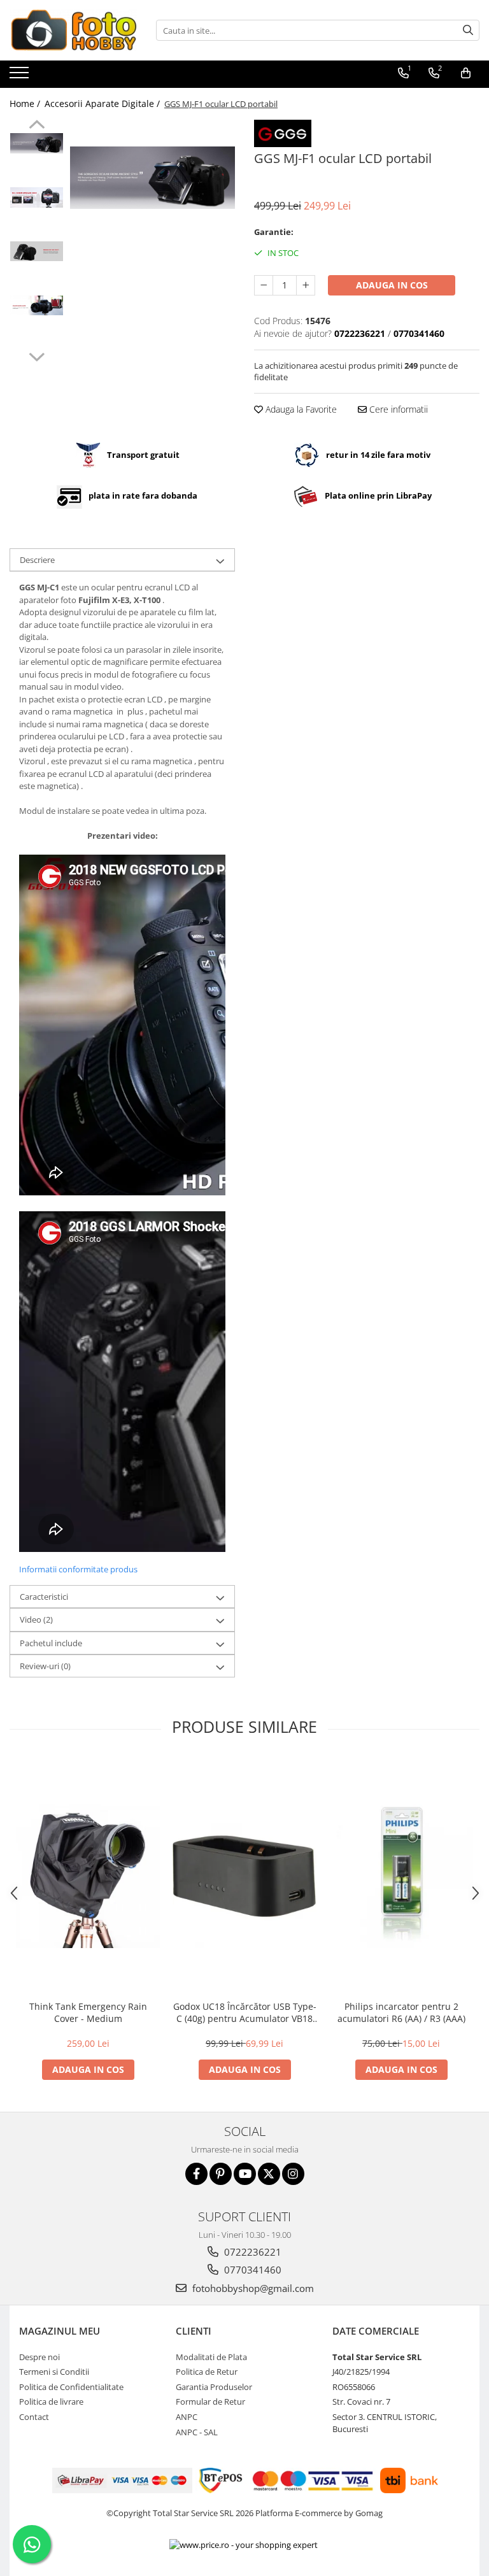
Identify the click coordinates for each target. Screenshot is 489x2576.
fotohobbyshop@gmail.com (252, 2288)
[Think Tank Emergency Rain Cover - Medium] (88, 1876)
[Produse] (21, 76)
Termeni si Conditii (54, 2372)
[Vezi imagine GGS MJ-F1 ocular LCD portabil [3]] (37, 305)
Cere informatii (397, 409)
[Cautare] (468, 30)
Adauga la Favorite (300, 409)
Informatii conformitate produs (78, 1569)
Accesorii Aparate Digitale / (103, 103)
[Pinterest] (221, 2174)
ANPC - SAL (197, 2432)
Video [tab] (36, 1619)
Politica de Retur (207, 2372)
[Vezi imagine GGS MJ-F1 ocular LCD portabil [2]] (37, 251)
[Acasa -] (73, 30)
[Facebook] (196, 2174)
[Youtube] (245, 2174)
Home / (26, 103)
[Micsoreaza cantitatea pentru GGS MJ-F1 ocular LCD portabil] (264, 285)
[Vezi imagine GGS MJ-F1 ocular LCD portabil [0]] (37, 143)
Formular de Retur (210, 2402)
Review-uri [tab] (45, 1666)
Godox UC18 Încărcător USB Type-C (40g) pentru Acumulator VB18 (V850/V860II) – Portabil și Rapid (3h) (245, 2012)
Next (37, 355)
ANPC (187, 2417)
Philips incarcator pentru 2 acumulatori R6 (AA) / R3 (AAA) (401, 2012)
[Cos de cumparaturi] (466, 73)
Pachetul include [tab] (51, 1643)
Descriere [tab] (37, 560)
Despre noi (39, 2357)
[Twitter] (269, 2174)
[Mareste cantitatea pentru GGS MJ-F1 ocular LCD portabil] (306, 285)
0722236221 (252, 2252)
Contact (34, 2417)
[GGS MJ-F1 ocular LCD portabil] (152, 178)
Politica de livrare (51, 2402)
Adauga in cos (392, 285)
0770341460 (252, 2270)
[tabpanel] (152, 178)
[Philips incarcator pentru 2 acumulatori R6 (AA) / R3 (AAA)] (401, 1876)
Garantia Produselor (214, 2387)
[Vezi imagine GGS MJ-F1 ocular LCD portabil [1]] (37, 197)
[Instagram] (293, 2174)
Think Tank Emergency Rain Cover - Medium (88, 2012)
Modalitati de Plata (211, 2357)
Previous (37, 126)
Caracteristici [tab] (44, 1597)
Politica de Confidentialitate (71, 2387)
